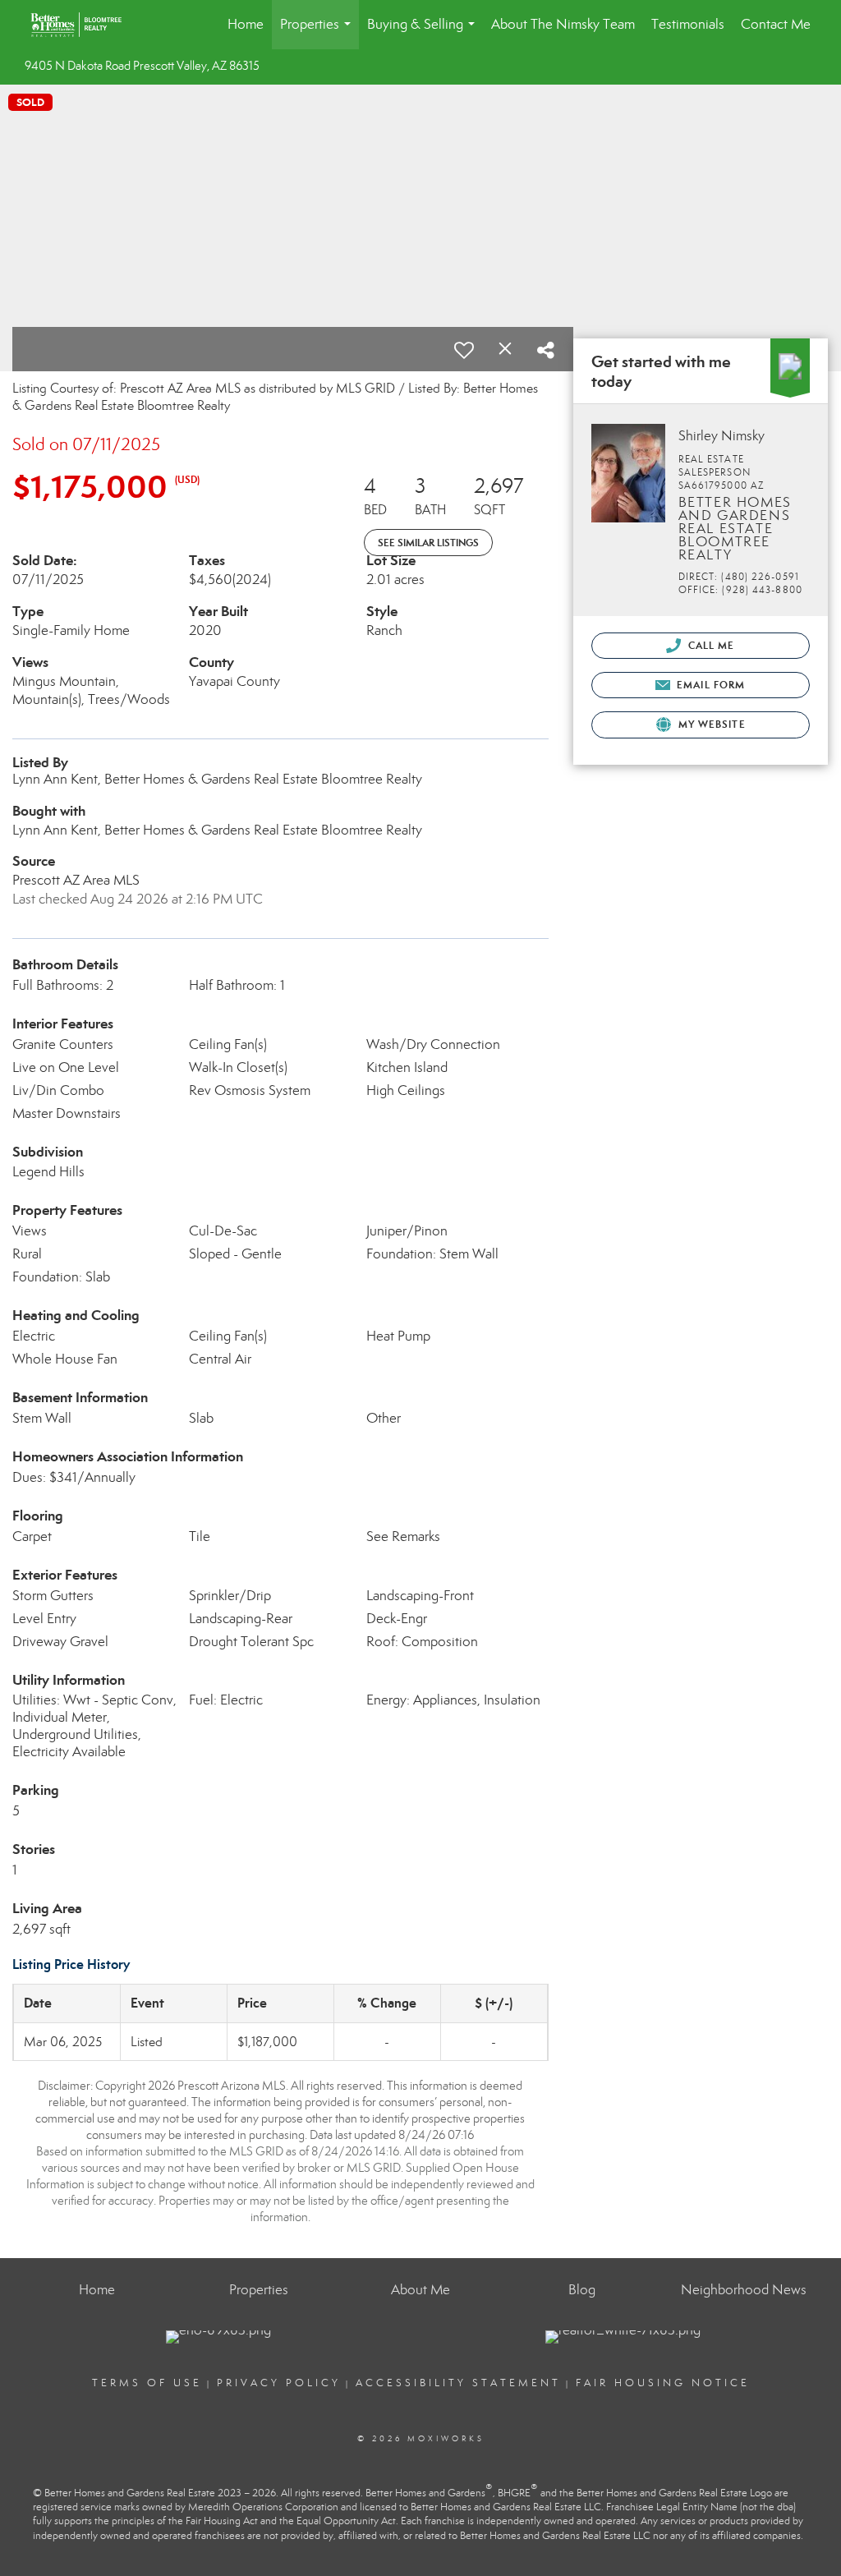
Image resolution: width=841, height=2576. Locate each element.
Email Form (709, 685)
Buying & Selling (424, 32)
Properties (319, 32)
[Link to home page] (84, 25)
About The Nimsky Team (563, 24)
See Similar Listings (428, 543)
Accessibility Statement (458, 2383)
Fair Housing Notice (663, 2383)
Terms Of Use (147, 2383)
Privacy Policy (279, 2383)
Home (246, 24)
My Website (710, 724)
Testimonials (688, 24)
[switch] (464, 350)
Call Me (710, 645)
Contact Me (776, 24)
